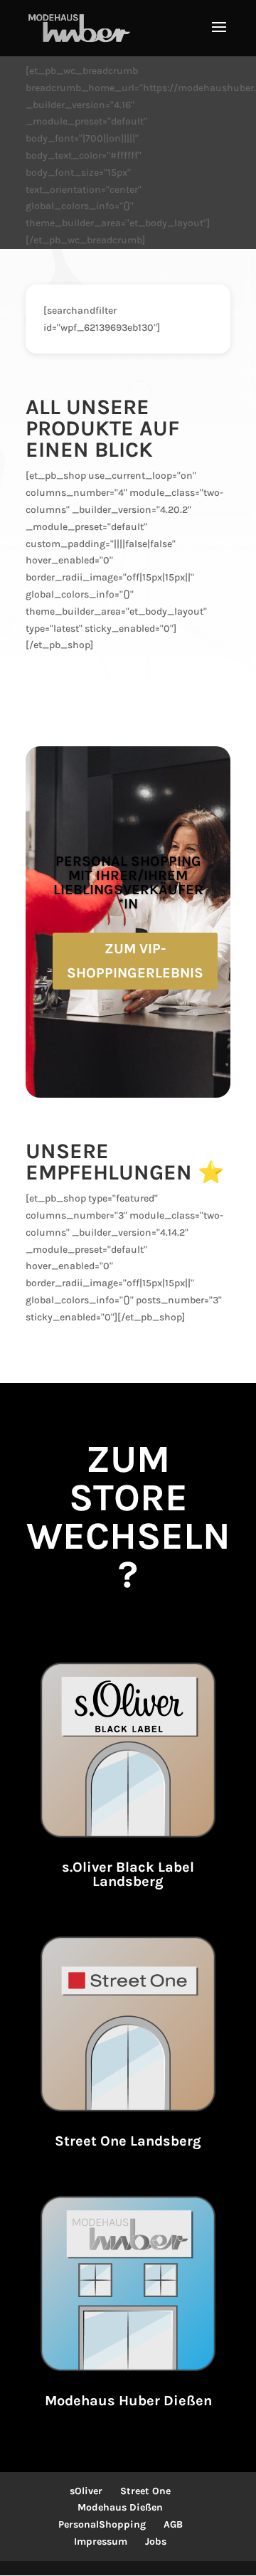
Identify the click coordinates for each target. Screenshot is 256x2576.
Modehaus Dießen (120, 2507)
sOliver (86, 2491)
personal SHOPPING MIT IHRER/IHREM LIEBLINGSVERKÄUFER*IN (128, 882)
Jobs (156, 2541)
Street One (145, 2491)
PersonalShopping (102, 2524)
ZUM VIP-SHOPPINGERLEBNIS (135, 961)
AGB (173, 2524)
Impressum (101, 2541)
